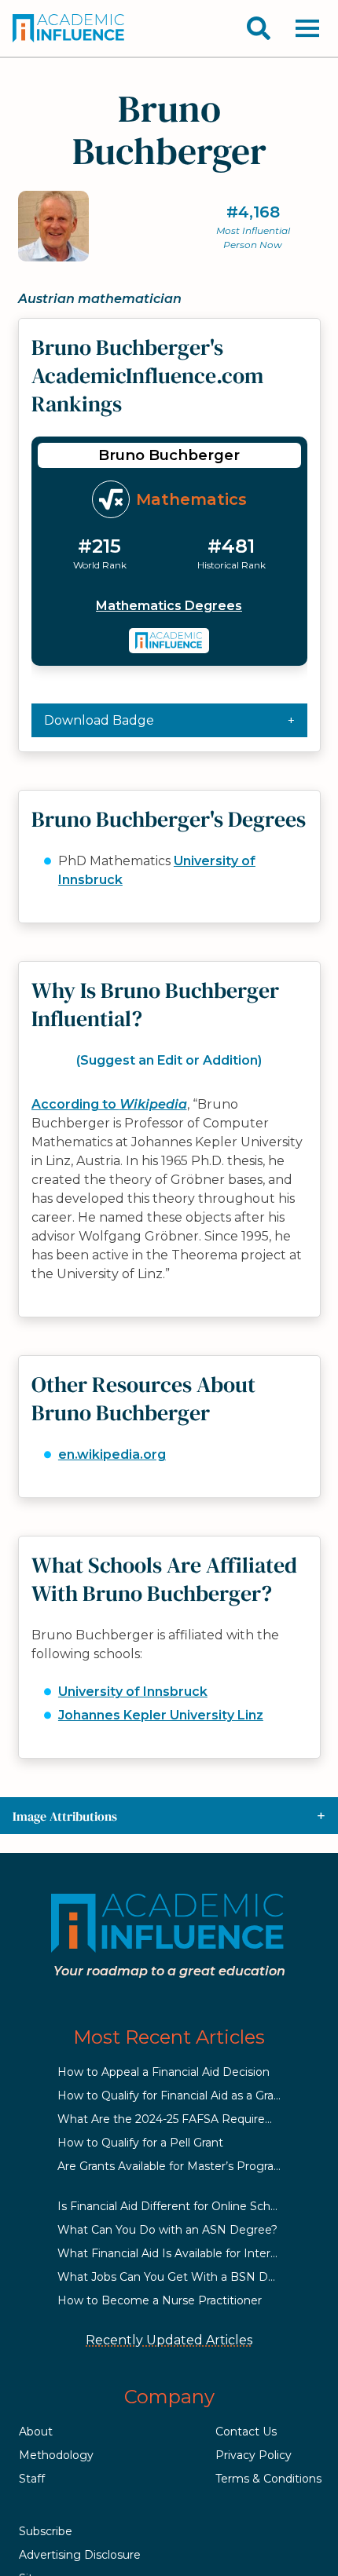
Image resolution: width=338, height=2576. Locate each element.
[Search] (259, 28)
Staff (32, 2479)
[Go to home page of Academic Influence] (69, 28)
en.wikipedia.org (112, 1454)
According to (109, 1104)
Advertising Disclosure (80, 2555)
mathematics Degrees (169, 606)
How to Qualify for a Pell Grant (140, 2143)
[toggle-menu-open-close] (307, 28)
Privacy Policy (253, 2455)
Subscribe (46, 2531)
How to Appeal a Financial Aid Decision (163, 2072)
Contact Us (246, 2432)
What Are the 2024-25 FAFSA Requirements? (182, 2119)
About (36, 2432)
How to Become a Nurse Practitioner (160, 2300)
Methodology (56, 2455)
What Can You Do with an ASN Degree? (167, 2230)
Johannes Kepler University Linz (161, 1715)
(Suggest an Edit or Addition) (169, 1060)
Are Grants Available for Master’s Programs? (177, 2166)
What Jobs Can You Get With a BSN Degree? (182, 2277)
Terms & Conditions (268, 2479)
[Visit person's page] (169, 641)
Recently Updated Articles (169, 2340)
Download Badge (99, 720)
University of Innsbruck (133, 1692)
